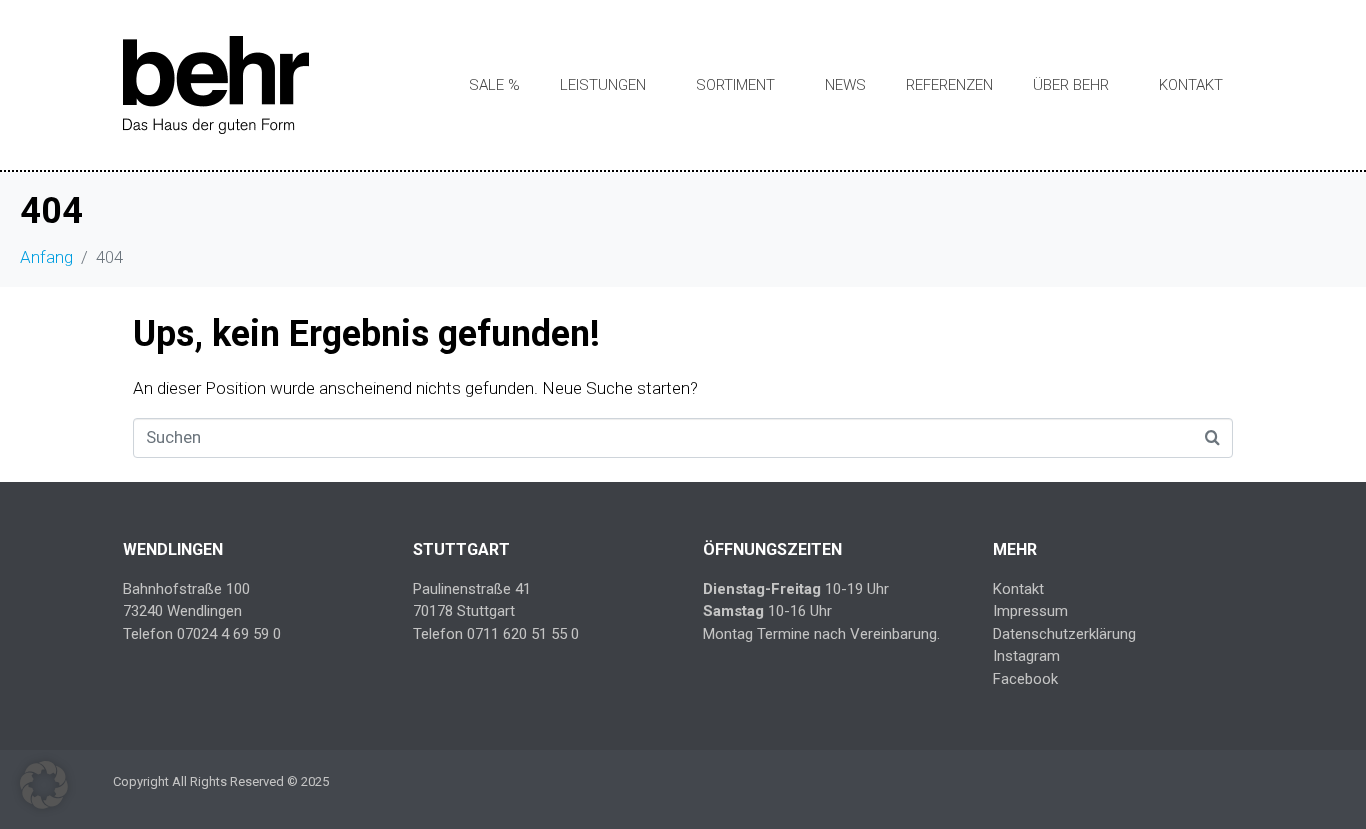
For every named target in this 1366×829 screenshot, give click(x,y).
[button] (44, 785)
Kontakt (1191, 85)
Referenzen (949, 85)
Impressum (1030, 611)
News (845, 85)
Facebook (1025, 679)
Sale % (494, 85)
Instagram (1026, 656)
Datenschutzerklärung (1064, 634)
